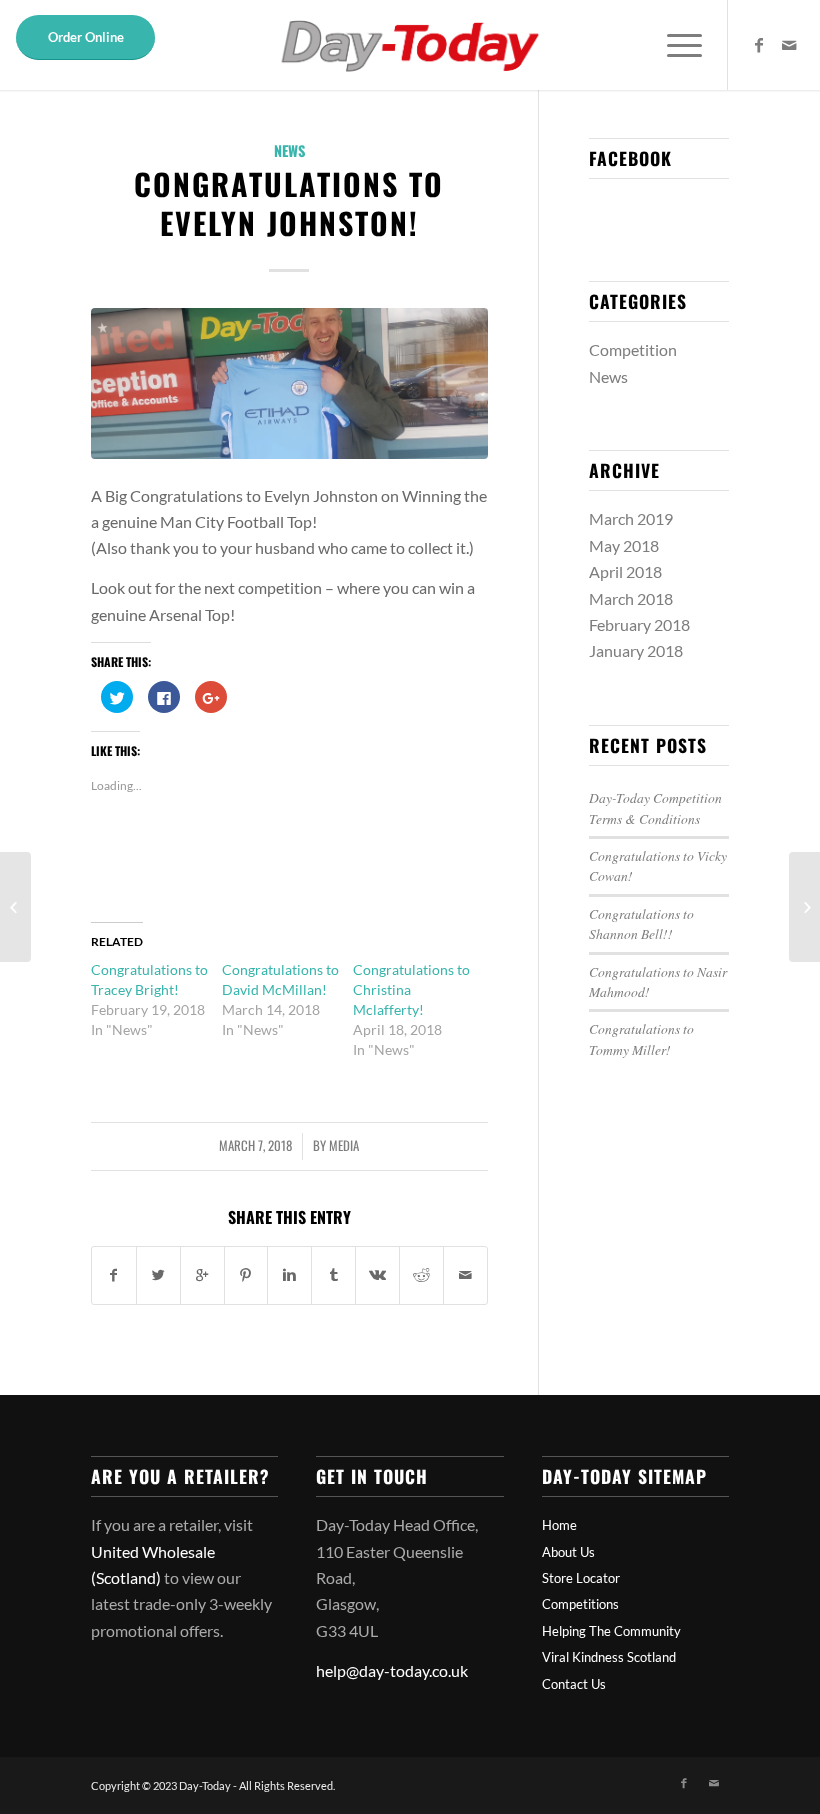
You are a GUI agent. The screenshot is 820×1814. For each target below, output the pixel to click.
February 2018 (639, 624)
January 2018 (636, 650)
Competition (633, 349)
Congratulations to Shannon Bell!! (641, 923)
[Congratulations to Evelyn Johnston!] (289, 383)
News (289, 150)
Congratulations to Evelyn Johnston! (289, 203)
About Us (568, 1552)
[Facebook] (759, 45)
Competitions (580, 1604)
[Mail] (789, 45)
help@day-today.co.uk (392, 1670)
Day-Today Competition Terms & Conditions (655, 807)
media (344, 1145)
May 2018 (624, 545)
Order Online (86, 37)
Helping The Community (611, 1631)
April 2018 (625, 571)
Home (559, 1525)
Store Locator (581, 1578)
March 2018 (631, 598)
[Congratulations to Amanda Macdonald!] (15, 907)
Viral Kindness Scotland (609, 1657)
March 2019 (631, 518)
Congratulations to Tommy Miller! (641, 1038)
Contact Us (574, 1684)
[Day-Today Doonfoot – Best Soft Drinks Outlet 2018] (804, 907)
